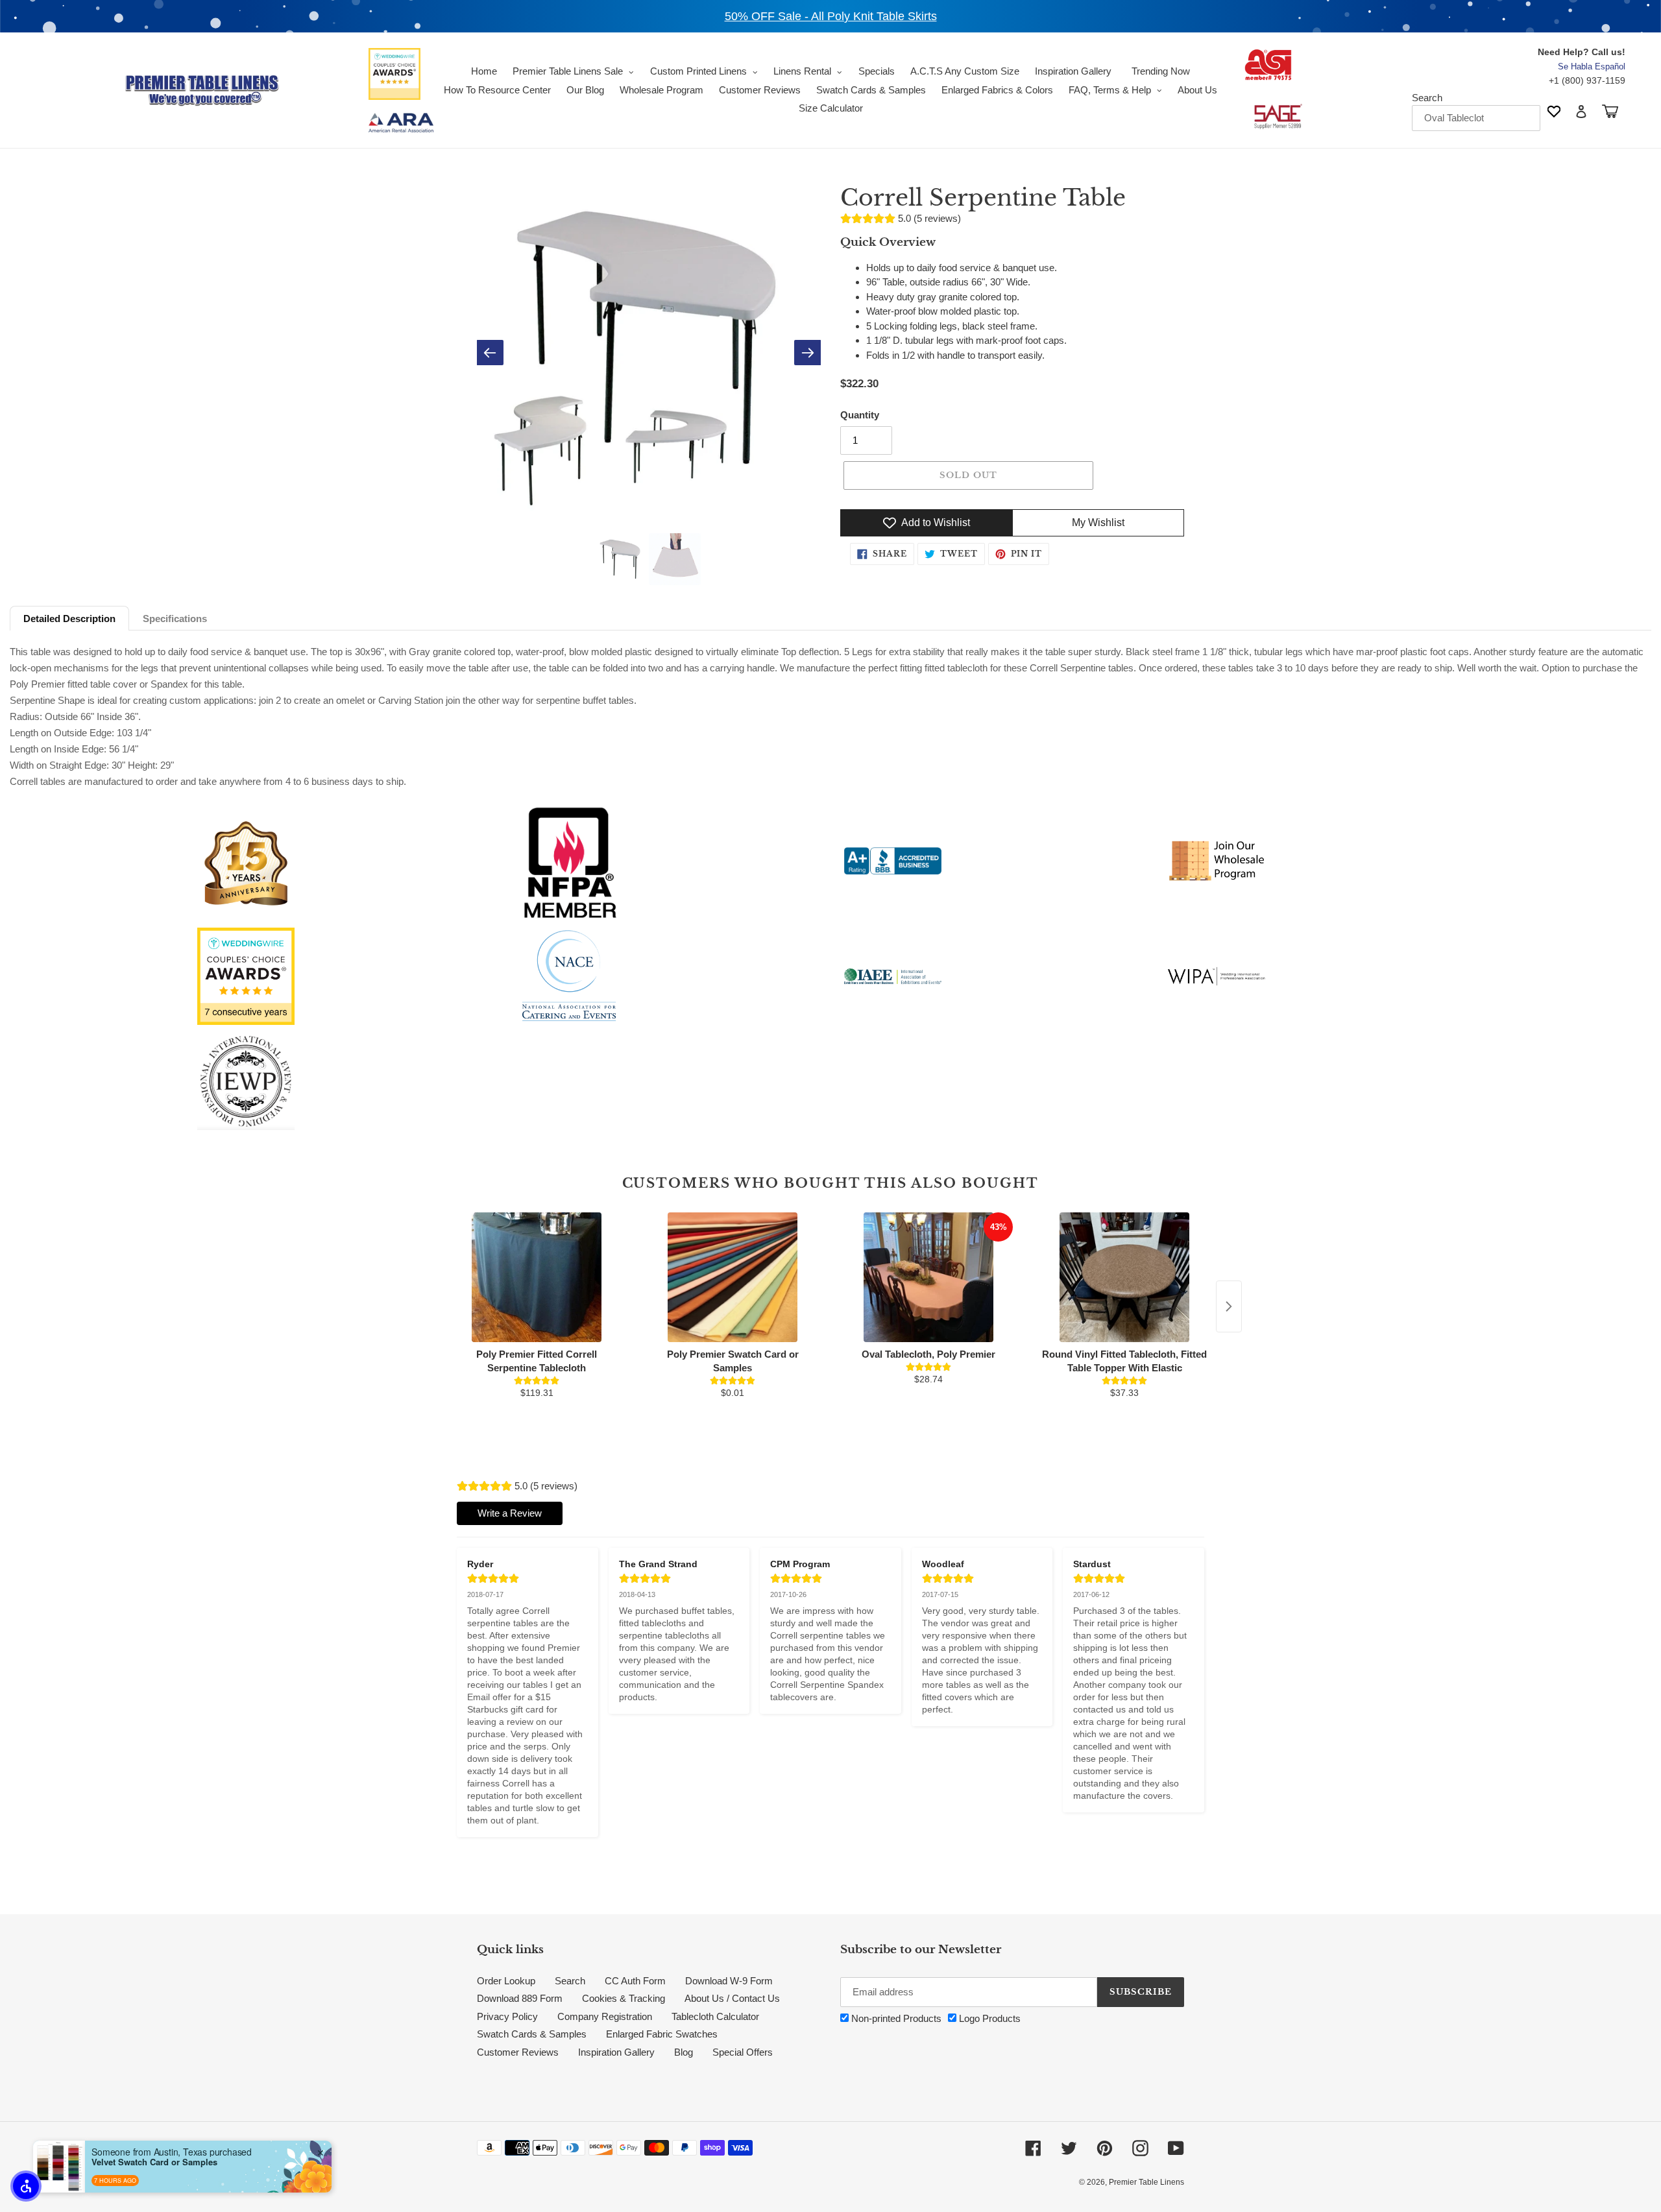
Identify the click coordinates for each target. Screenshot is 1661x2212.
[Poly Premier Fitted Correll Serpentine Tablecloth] (537, 1277)
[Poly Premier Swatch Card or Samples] (733, 1277)
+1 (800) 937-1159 (1587, 80)
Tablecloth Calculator (715, 2016)
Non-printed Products (895, 2018)
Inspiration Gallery (616, 2052)
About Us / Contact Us (732, 1998)
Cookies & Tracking (624, 1998)
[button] (26, 2186)
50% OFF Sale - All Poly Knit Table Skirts (831, 16)
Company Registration (605, 2016)
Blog (684, 2052)
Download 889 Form (520, 1998)
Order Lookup (506, 1981)
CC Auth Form (635, 1981)
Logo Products (988, 2018)
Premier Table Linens (1146, 2182)
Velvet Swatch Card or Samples (154, 2162)
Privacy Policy (507, 2016)
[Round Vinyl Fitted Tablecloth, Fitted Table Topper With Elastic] (1124, 1277)
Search (1427, 98)
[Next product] (1229, 1306)
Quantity (860, 415)
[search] (1476, 118)
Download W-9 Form (729, 1981)
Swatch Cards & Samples (532, 2034)
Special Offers (743, 2052)
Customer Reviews (518, 2052)
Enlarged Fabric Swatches (662, 2034)
